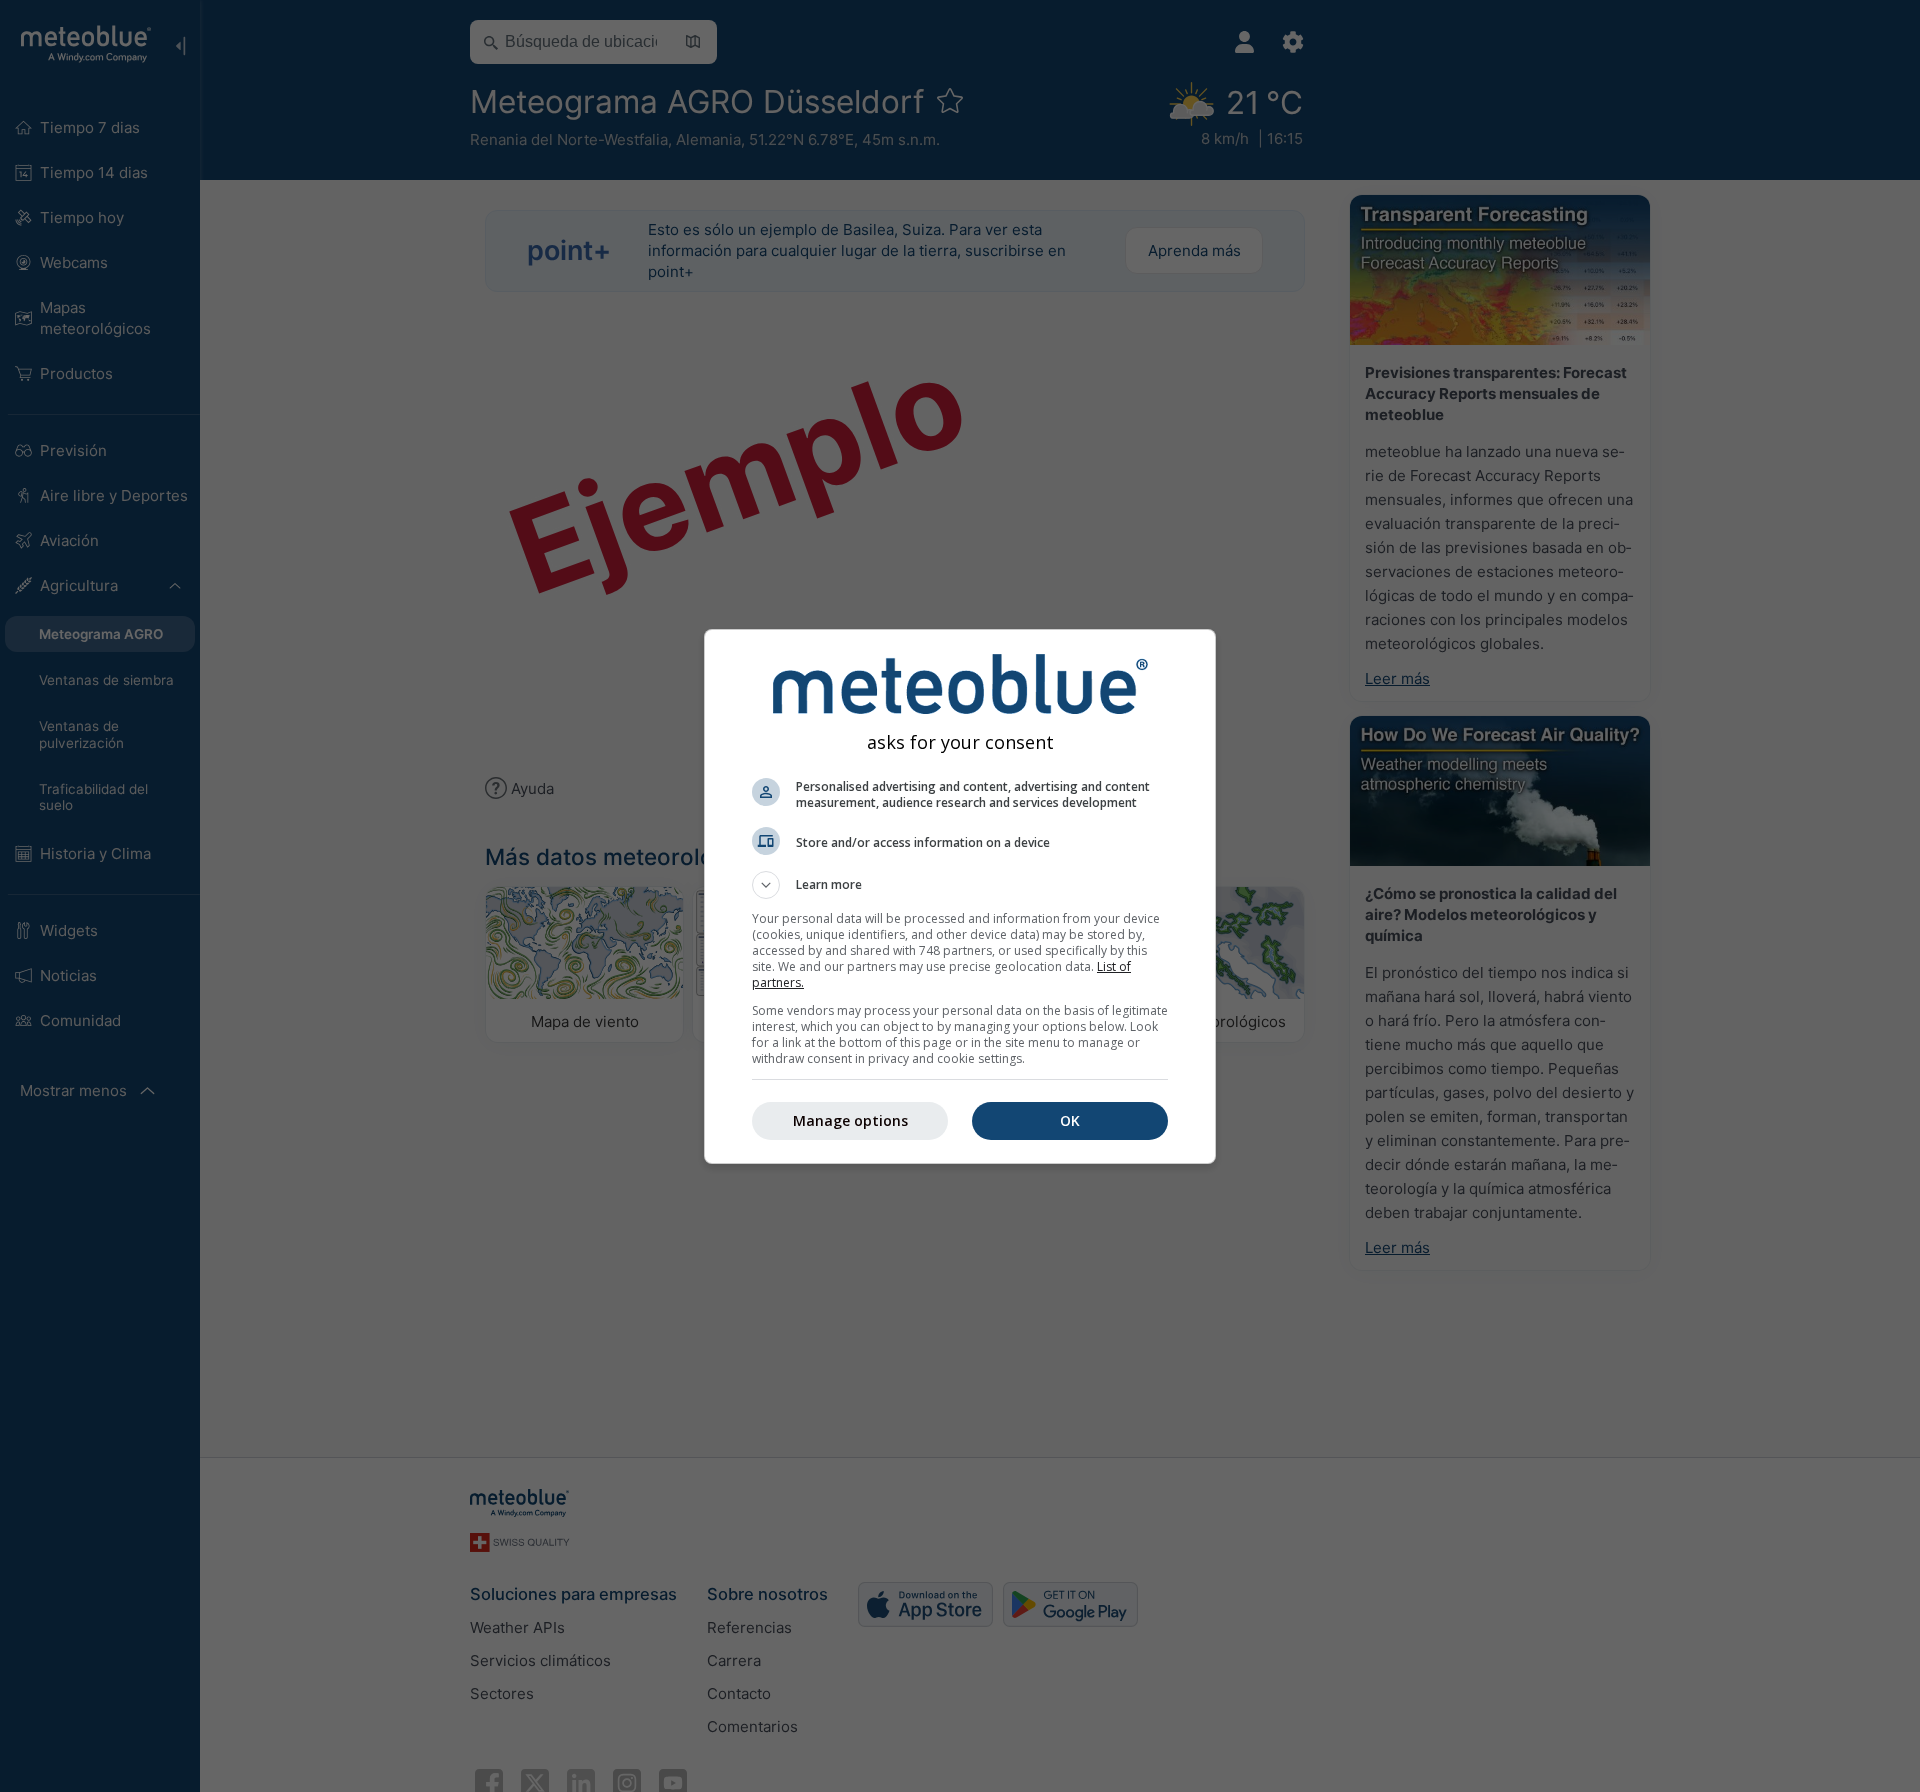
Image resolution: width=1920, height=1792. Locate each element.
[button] (960, 885)
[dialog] (960, 896)
